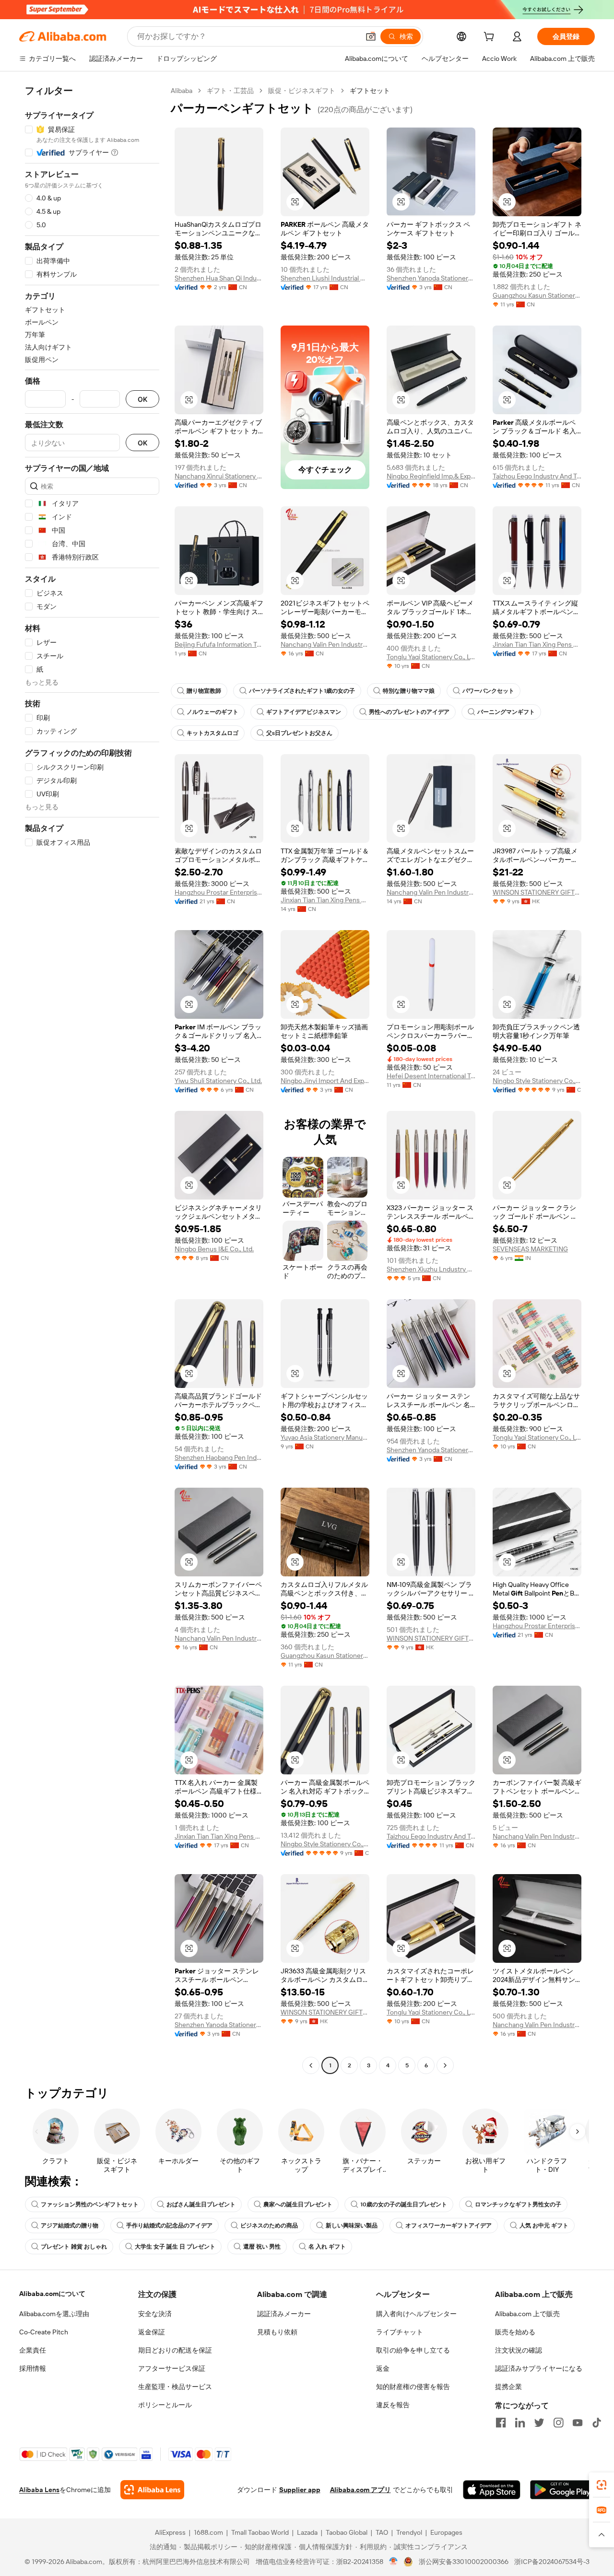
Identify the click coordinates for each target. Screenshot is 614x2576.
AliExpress (170, 2532)
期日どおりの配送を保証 (175, 2350)
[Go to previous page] (311, 2065)
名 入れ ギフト (327, 2247)
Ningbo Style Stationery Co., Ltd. (537, 1081)
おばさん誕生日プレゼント (201, 2204)
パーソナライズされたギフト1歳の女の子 (302, 691)
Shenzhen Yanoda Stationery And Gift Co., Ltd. (431, 278)
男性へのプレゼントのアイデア (409, 712)
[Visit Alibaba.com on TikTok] (597, 2423)
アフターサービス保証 (172, 2368)
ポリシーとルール (165, 2405)
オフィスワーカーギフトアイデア (449, 2226)
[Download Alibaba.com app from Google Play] (562, 2490)
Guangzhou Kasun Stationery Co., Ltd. (537, 295)
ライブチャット (400, 2332)
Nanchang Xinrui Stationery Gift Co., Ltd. (219, 476)
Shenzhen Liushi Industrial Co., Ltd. (325, 278)
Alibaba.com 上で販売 (527, 2314)
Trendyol (409, 2532)
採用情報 (33, 2368)
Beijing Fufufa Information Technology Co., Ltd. (219, 644)
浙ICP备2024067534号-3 (552, 2562)
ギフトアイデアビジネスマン (304, 712)
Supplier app (300, 2490)
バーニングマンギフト (506, 712)
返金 (383, 2368)
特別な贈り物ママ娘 (409, 691)
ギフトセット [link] (370, 91)
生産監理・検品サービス (175, 2387)
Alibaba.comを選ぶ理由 (54, 2314)
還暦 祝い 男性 (262, 2247)
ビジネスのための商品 (269, 2226)
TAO (382, 2532)
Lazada (307, 2532)
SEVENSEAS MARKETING (530, 1249)
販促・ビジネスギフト (302, 91)
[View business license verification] (394, 2562)
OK (142, 399)
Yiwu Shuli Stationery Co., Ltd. (218, 1081)
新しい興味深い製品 (352, 2226)
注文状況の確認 (519, 2350)
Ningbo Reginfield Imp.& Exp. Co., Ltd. (431, 476)
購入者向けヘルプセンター (416, 2314)
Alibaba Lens (39, 2490)
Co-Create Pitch (44, 2332)
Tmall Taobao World (260, 2532)
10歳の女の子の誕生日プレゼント (404, 2204)
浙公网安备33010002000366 (464, 2562)
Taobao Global (347, 2532)
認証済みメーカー (284, 2314)
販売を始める (515, 2332)
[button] (371, 36)
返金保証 (152, 2332)
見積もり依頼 (277, 2332)
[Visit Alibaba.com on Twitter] (539, 2423)
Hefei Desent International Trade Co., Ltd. (431, 1076)
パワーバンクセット (488, 691)
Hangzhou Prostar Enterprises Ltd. (219, 892)
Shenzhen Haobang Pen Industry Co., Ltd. (219, 1457)
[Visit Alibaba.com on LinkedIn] (520, 2423)
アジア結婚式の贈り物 (70, 2226)
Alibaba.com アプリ (360, 2490)
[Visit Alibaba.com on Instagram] (558, 2423)
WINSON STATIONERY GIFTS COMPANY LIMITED (537, 892)
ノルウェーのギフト (213, 712)
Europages (446, 2532)
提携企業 (508, 2387)
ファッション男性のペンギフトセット (90, 2204)
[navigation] (92, 1079)
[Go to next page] (445, 2065)
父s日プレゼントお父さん (299, 733)
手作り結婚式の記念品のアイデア (169, 2226)
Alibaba (182, 91)
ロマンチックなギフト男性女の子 (518, 2204)
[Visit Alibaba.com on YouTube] (578, 2423)
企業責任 (33, 2350)
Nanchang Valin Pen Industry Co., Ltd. (325, 644)
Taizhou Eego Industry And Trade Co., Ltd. (537, 476)
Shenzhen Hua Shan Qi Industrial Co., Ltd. (219, 278)
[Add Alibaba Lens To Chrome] (152, 2490)
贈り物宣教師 (204, 691)
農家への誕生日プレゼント (298, 2204)
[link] (602, 2485)
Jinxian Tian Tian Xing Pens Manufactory (537, 644)
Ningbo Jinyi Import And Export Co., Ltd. (325, 1081)
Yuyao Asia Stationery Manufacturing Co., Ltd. (325, 1437)
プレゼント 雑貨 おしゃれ (74, 2247)
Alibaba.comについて (52, 2294)
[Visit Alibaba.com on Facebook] (501, 2423)
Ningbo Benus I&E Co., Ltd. (214, 1249)
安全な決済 (155, 2314)
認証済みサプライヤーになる (539, 2368)
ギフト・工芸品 (230, 91)
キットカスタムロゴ (213, 733)
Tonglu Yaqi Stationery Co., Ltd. (431, 657)
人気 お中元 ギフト (544, 2226)
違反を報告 (393, 2405)
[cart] (491, 38)
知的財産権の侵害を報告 (413, 2387)
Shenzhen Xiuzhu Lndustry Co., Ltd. (431, 1269)
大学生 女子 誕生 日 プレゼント (175, 2247)
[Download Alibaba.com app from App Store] (492, 2490)
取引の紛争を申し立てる (413, 2350)
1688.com (208, 2532)
